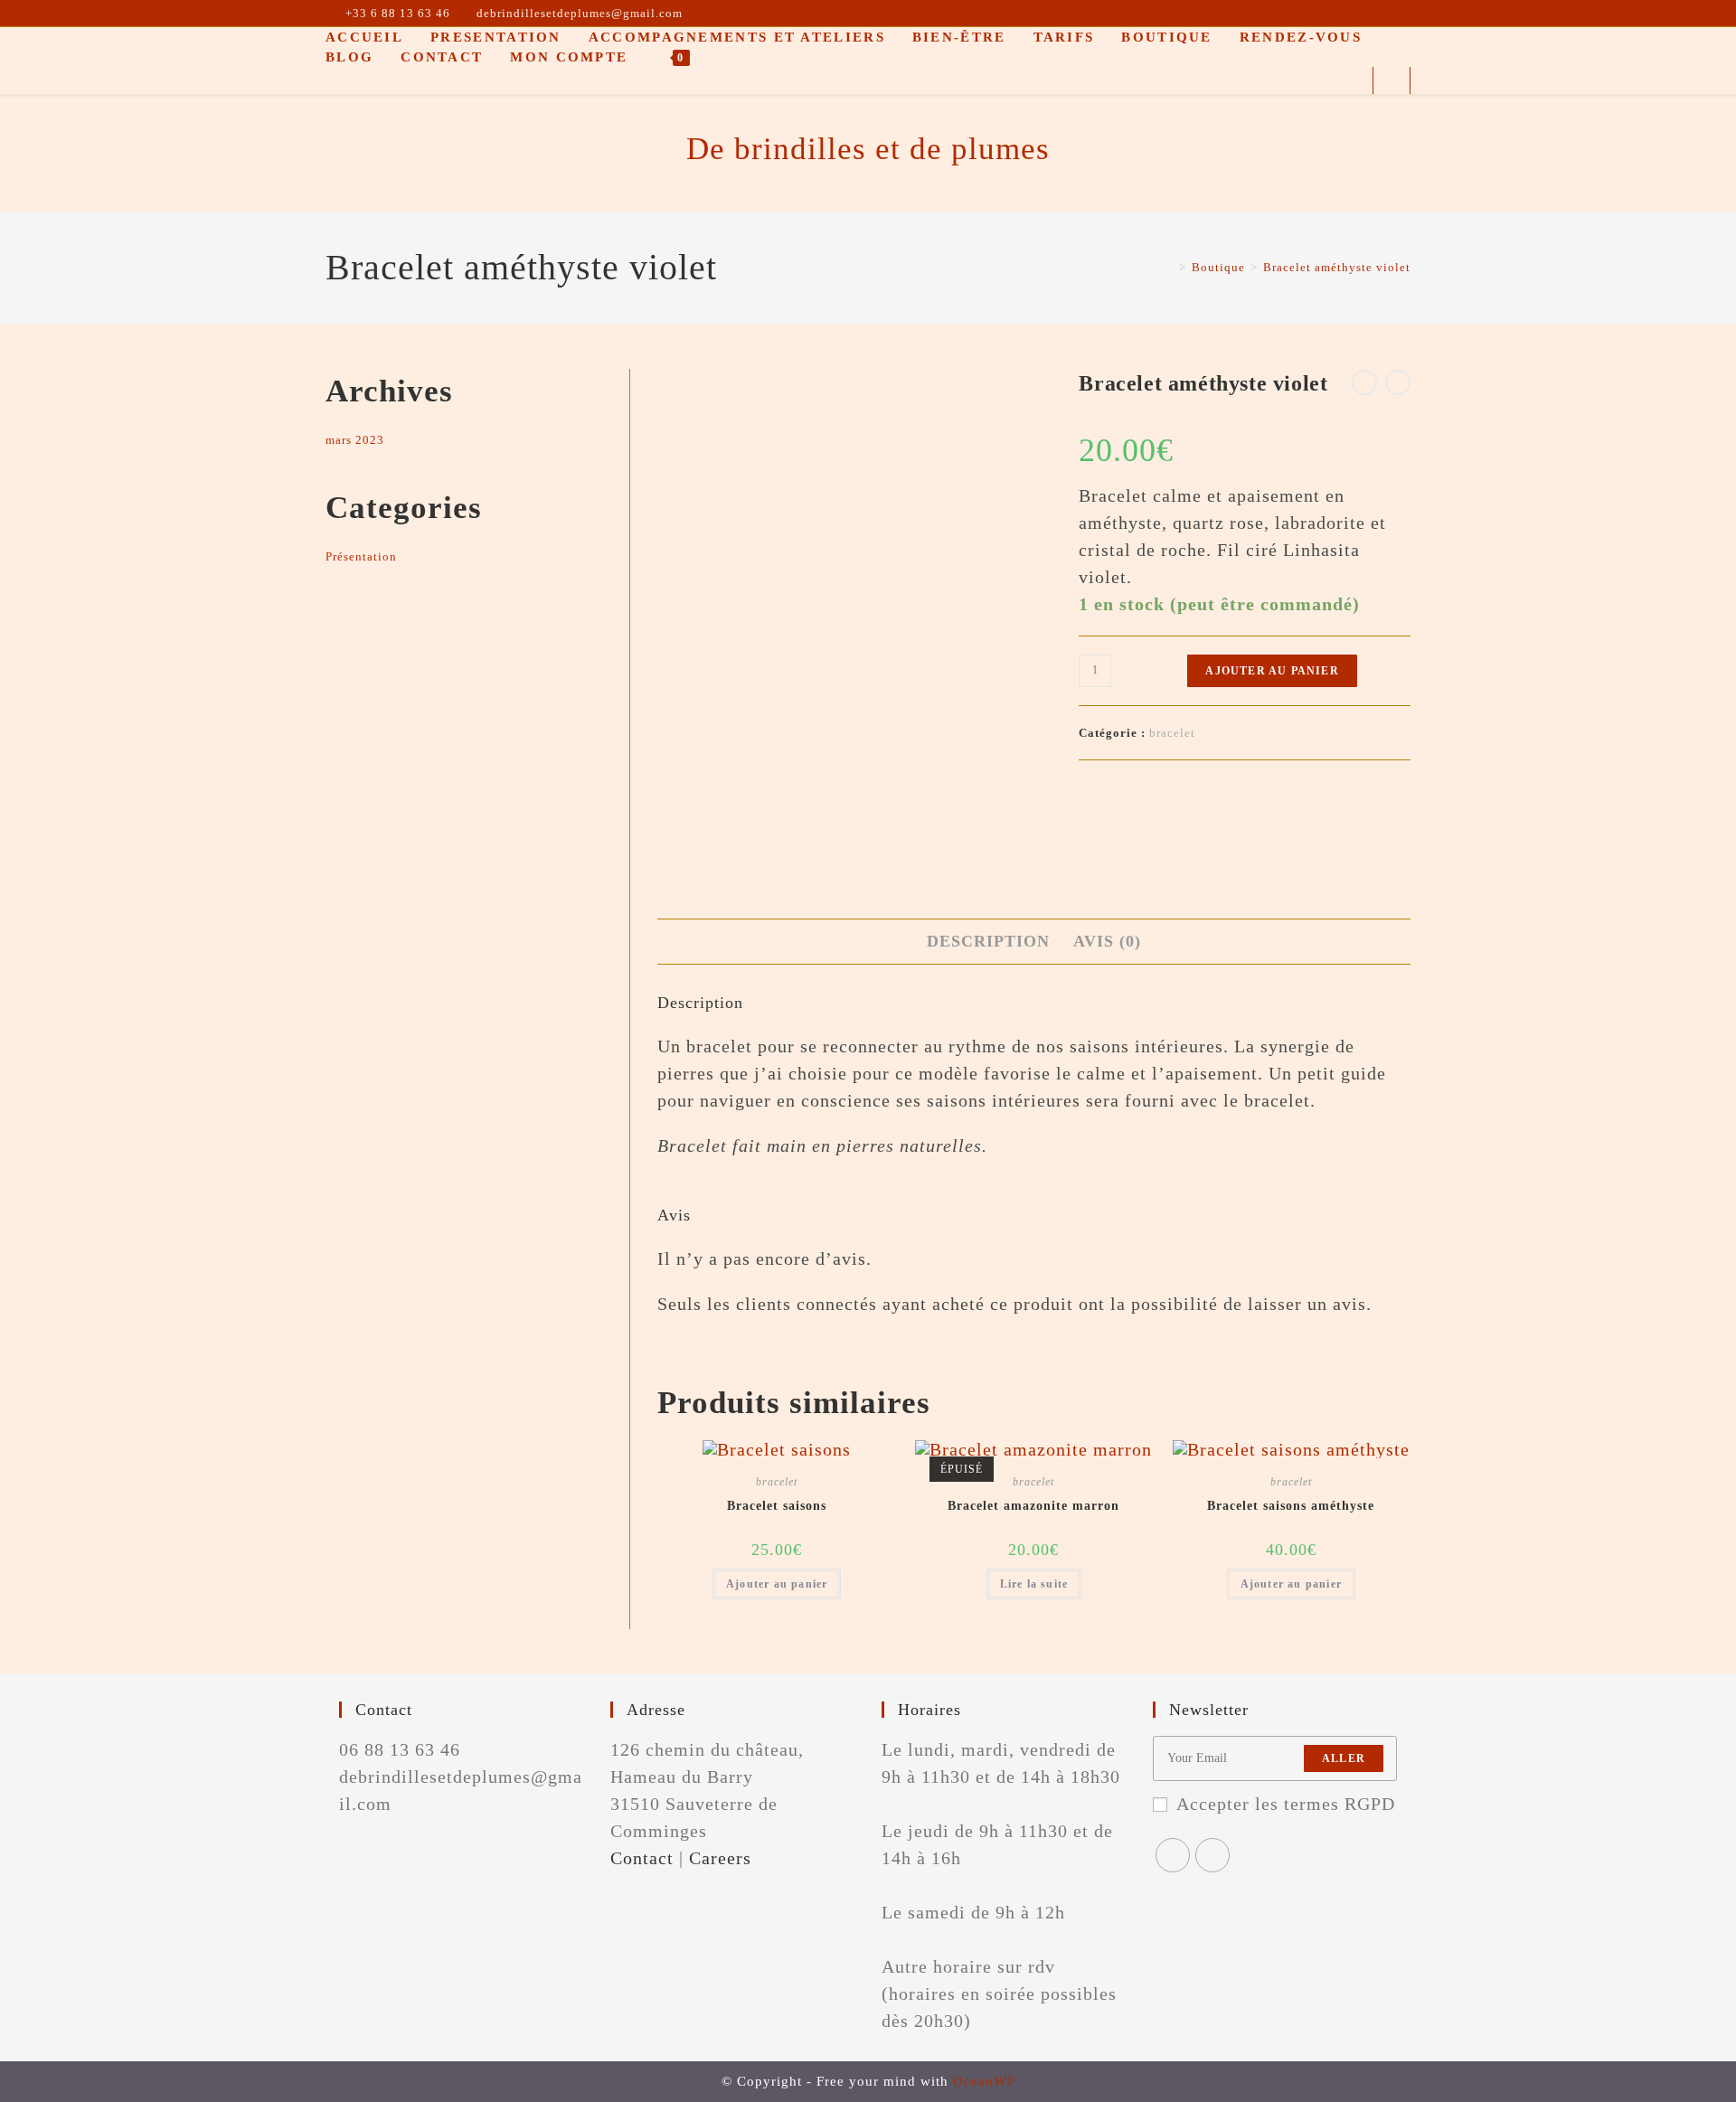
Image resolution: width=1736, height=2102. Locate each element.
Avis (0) (1107, 941)
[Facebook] (1173, 1855)
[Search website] (1392, 83)
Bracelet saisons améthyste (1291, 1506)
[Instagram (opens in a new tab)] (1402, 14)
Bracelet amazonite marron (1033, 1506)
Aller (1344, 1758)
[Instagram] (1212, 1855)
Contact (642, 1858)
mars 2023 (355, 440)
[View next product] (1398, 382)
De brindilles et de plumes (868, 149)
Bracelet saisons (777, 1506)
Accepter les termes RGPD (1286, 1804)
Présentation (361, 556)
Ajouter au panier (1272, 671)
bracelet (1172, 733)
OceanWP (984, 2081)
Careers (720, 1858)
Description (988, 941)
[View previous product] (1364, 382)
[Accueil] (1169, 267)
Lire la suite (1034, 1584)
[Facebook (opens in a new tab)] (1383, 14)
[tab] (988, 942)
